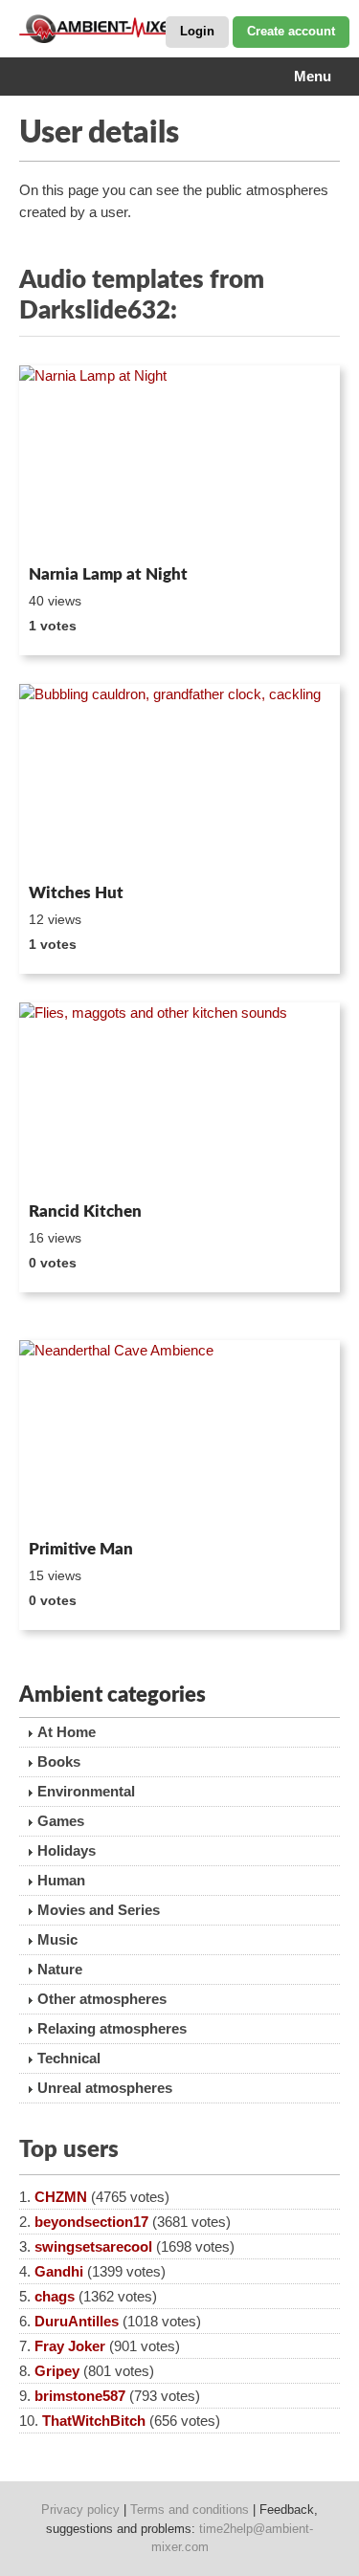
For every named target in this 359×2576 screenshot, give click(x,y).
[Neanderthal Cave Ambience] (179, 1436)
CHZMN (61, 2197)
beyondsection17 (91, 2222)
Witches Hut (76, 893)
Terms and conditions (190, 2510)
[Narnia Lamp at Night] (179, 462)
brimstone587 (80, 2396)
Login (197, 31)
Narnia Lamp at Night (108, 574)
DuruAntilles (77, 2321)
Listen (66, 532)
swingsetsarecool (93, 2246)
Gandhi (59, 2271)
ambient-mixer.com (115, 29)
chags (55, 2296)
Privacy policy (80, 2510)
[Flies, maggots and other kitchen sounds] (179, 1099)
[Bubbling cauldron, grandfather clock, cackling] (179, 780)
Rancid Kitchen (85, 1211)
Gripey (57, 2371)
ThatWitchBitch (94, 2421)
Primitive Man (81, 1549)
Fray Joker (70, 2346)
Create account (291, 31)
